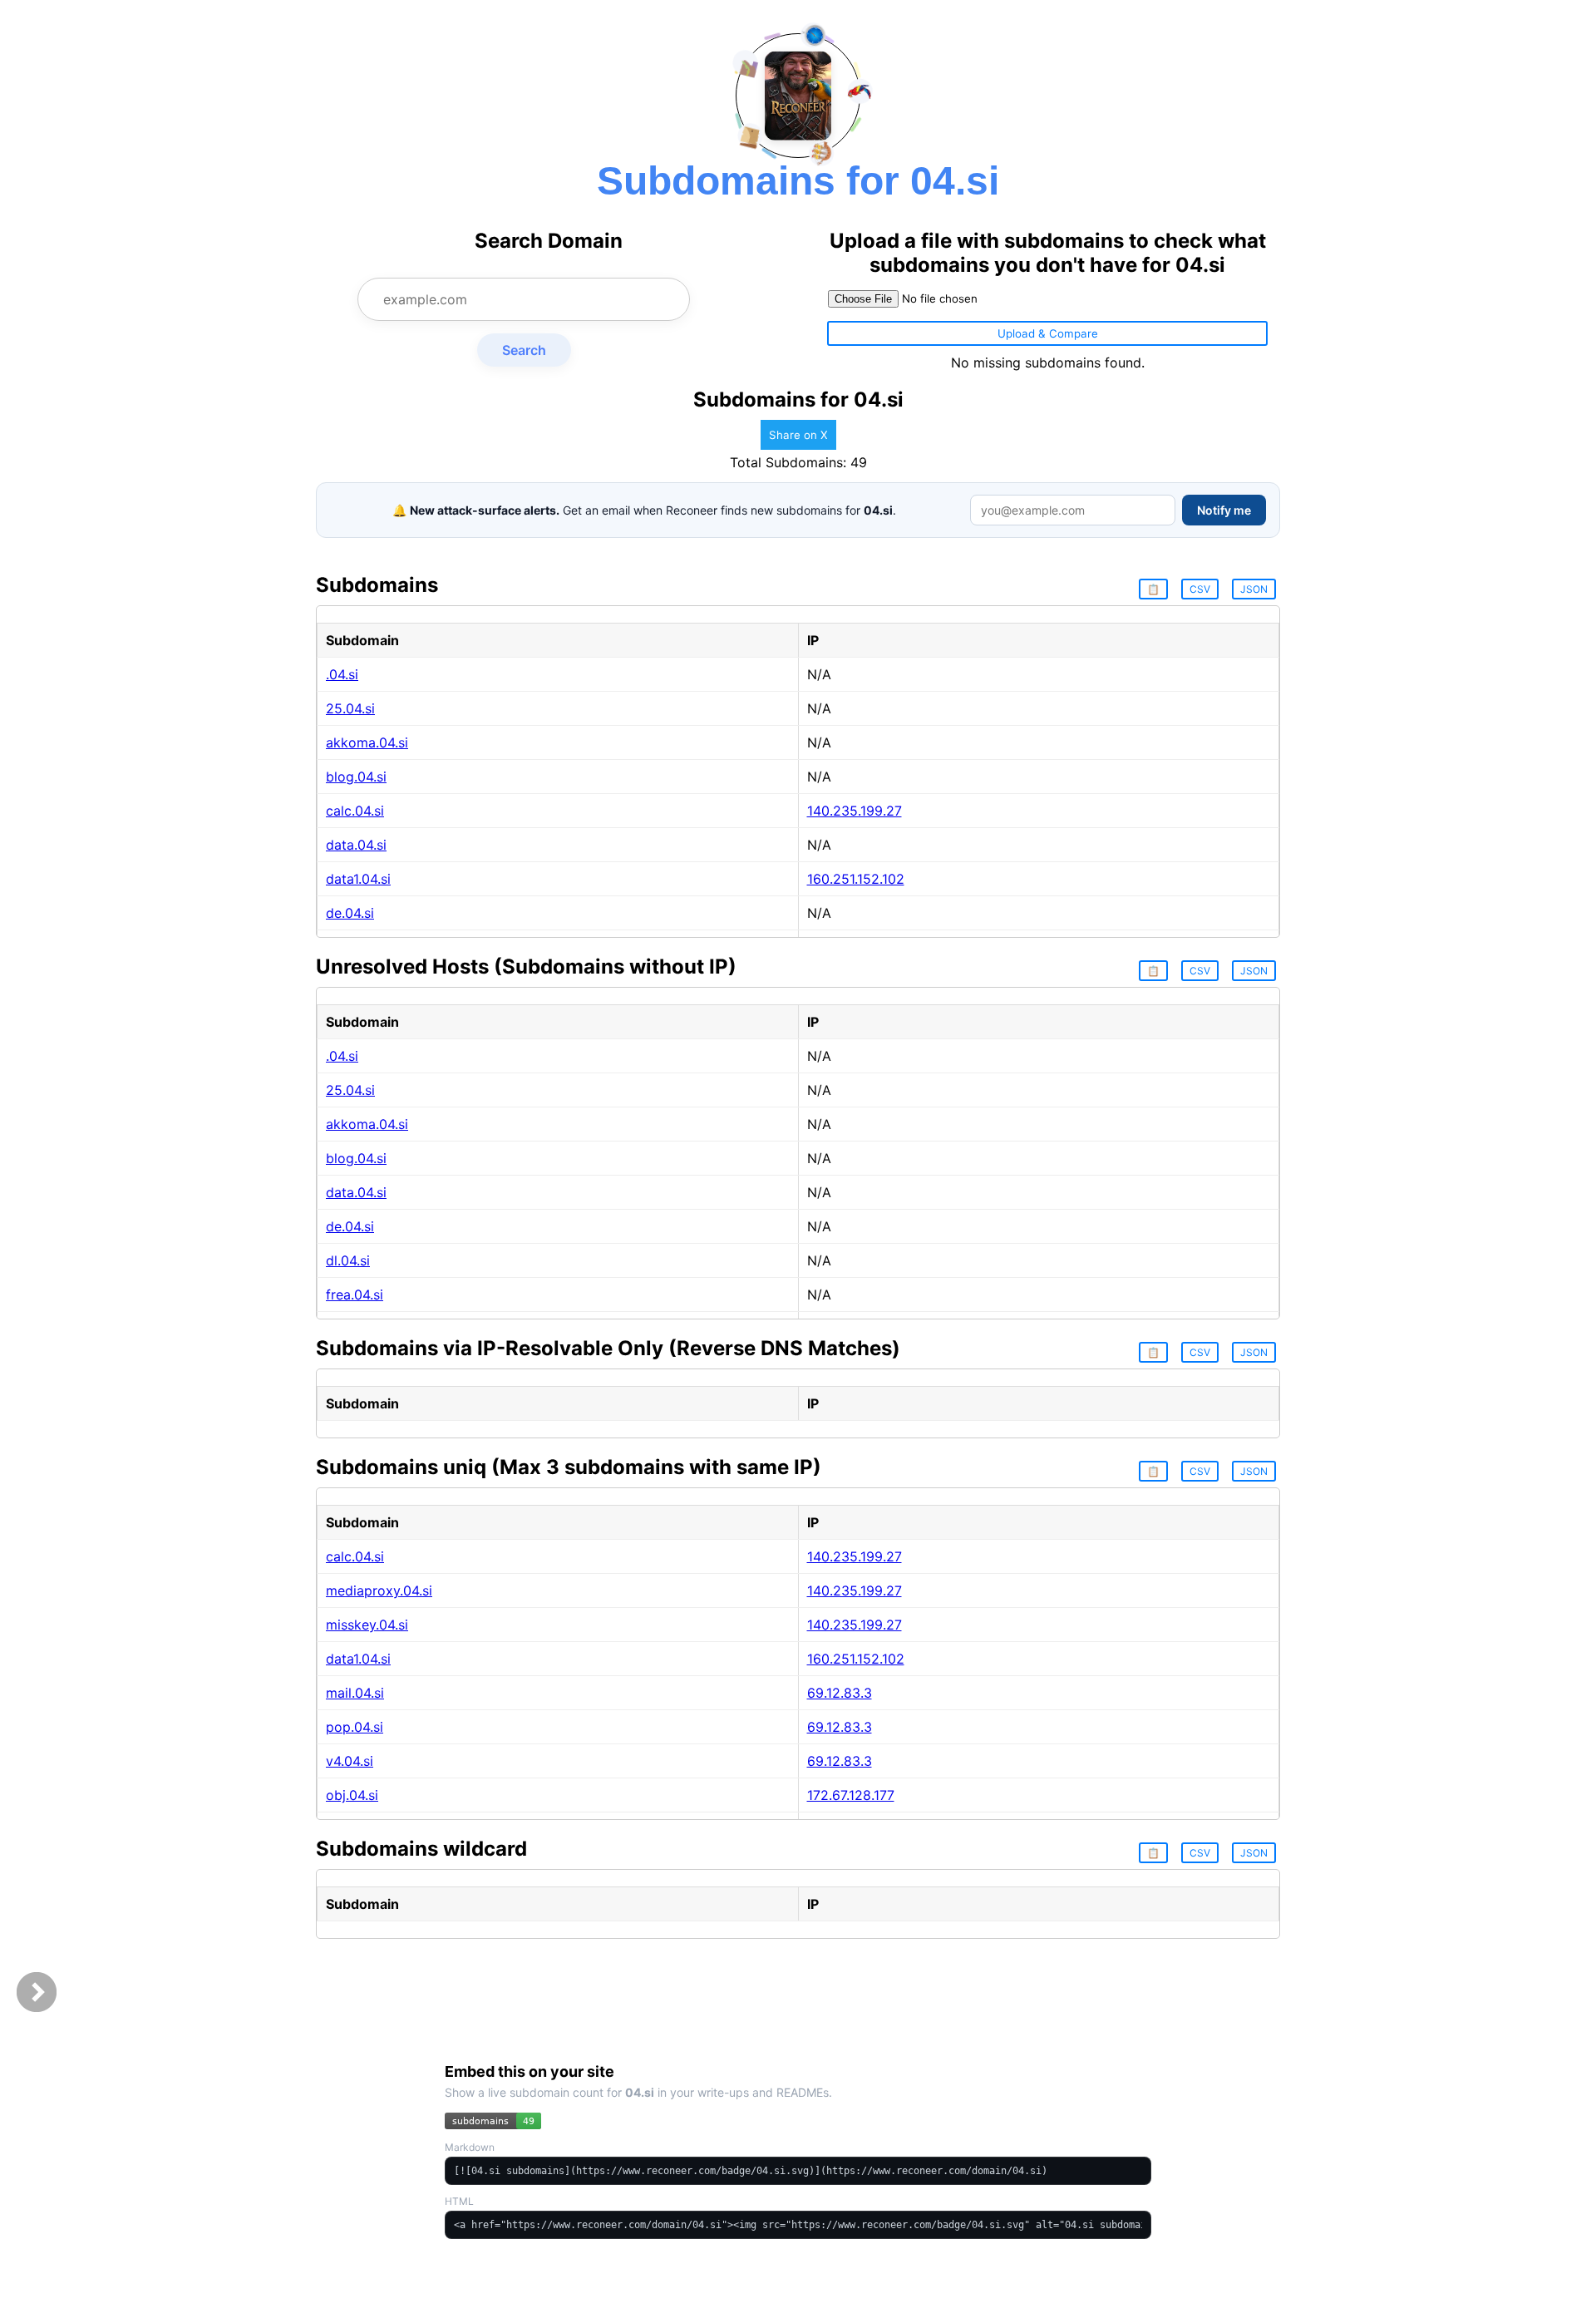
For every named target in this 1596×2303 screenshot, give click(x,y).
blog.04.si (356, 777)
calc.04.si (355, 811)
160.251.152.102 (856, 879)
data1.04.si (358, 879)
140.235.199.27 (855, 811)
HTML (459, 2201)
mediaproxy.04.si (379, 1590)
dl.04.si (348, 1260)
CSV (1200, 589)
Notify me (1224, 510)
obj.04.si (352, 1795)
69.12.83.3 (840, 1693)
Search (524, 350)
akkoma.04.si (367, 742)
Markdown (470, 2147)
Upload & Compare (1048, 333)
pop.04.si (355, 1727)
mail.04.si (355, 1693)
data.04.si (356, 845)
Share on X (798, 435)
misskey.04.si (367, 1625)
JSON (1254, 589)
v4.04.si (350, 1761)
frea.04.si (355, 1295)
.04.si (342, 674)
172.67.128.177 (851, 1795)
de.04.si (350, 913)
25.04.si (350, 708)
